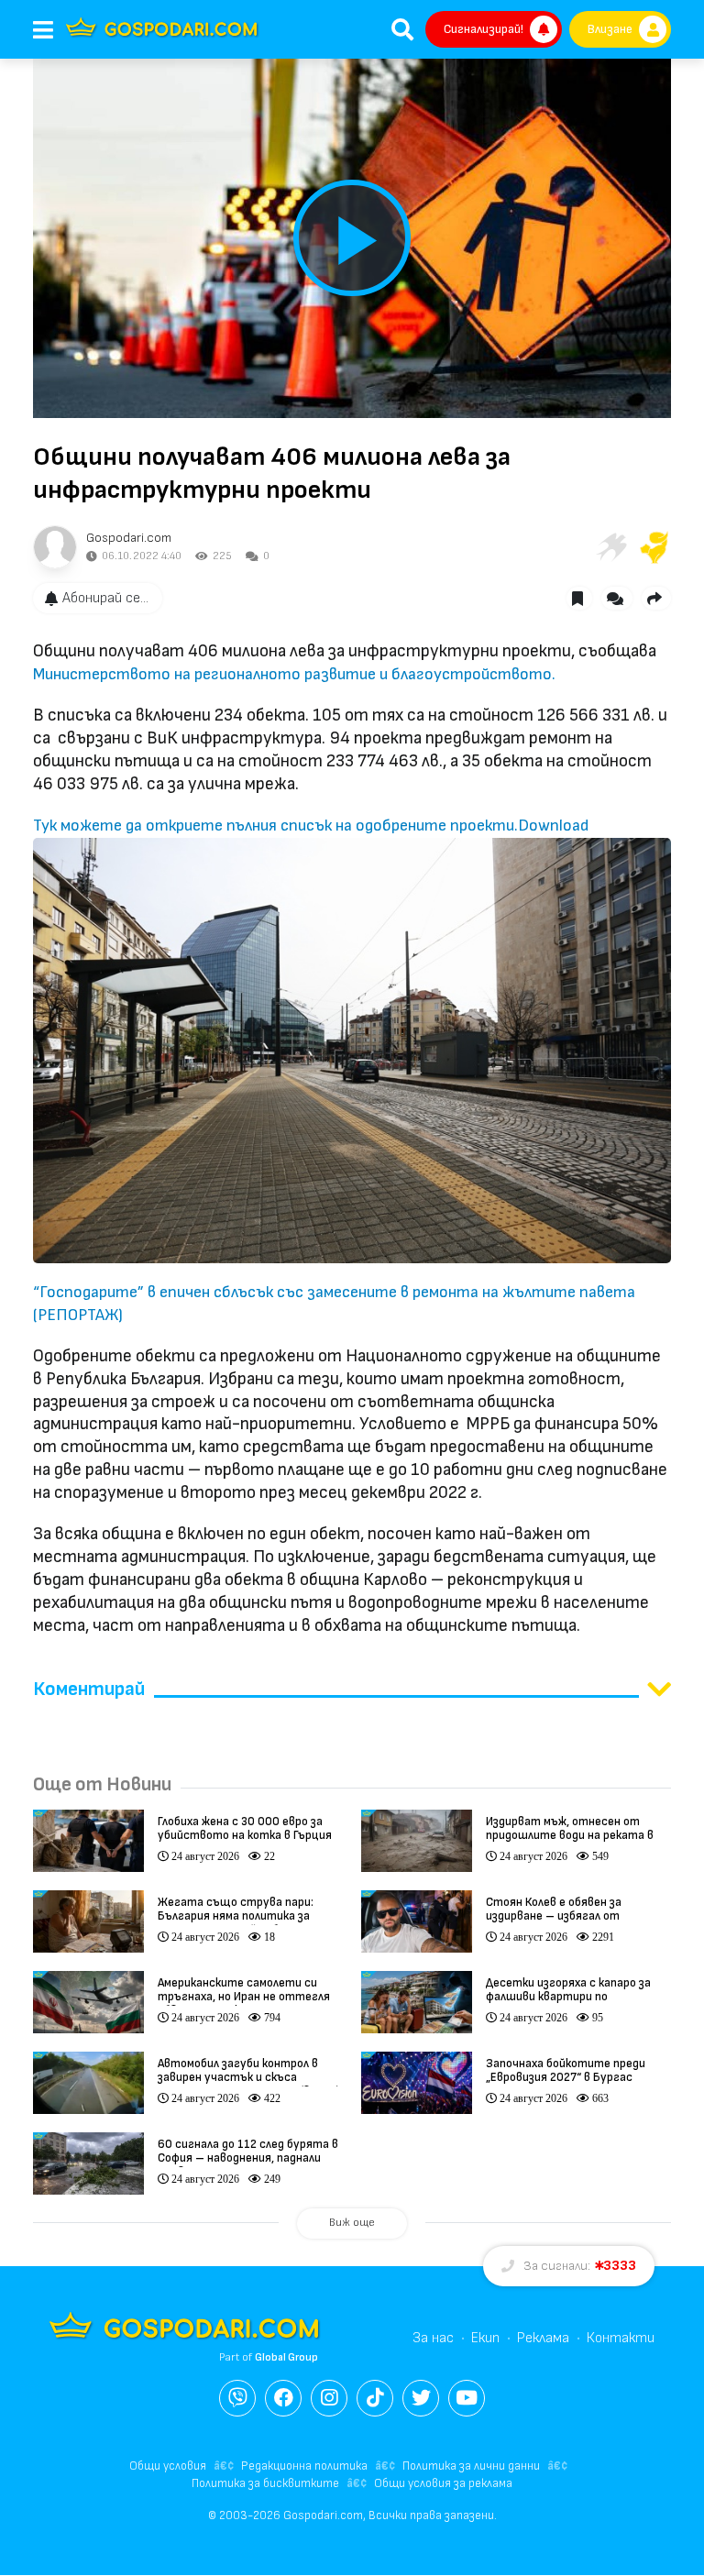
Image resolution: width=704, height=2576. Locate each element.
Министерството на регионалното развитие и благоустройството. (296, 674)
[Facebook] (283, 2398)
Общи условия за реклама (443, 2483)
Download (553, 826)
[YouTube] (467, 2398)
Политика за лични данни (471, 2466)
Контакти (621, 2338)
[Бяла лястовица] (610, 547)
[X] (421, 2398)
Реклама (543, 2338)
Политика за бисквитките (265, 2483)
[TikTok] (375, 2398)
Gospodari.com (129, 538)
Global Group (286, 2357)
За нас (433, 2338)
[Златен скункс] (654, 547)
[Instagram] (329, 2398)
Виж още (352, 2223)
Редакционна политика (304, 2466)
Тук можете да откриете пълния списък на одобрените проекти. (275, 826)
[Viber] (237, 2398)
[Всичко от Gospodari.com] (55, 547)
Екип (485, 2338)
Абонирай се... (105, 598)
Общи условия (168, 2466)
